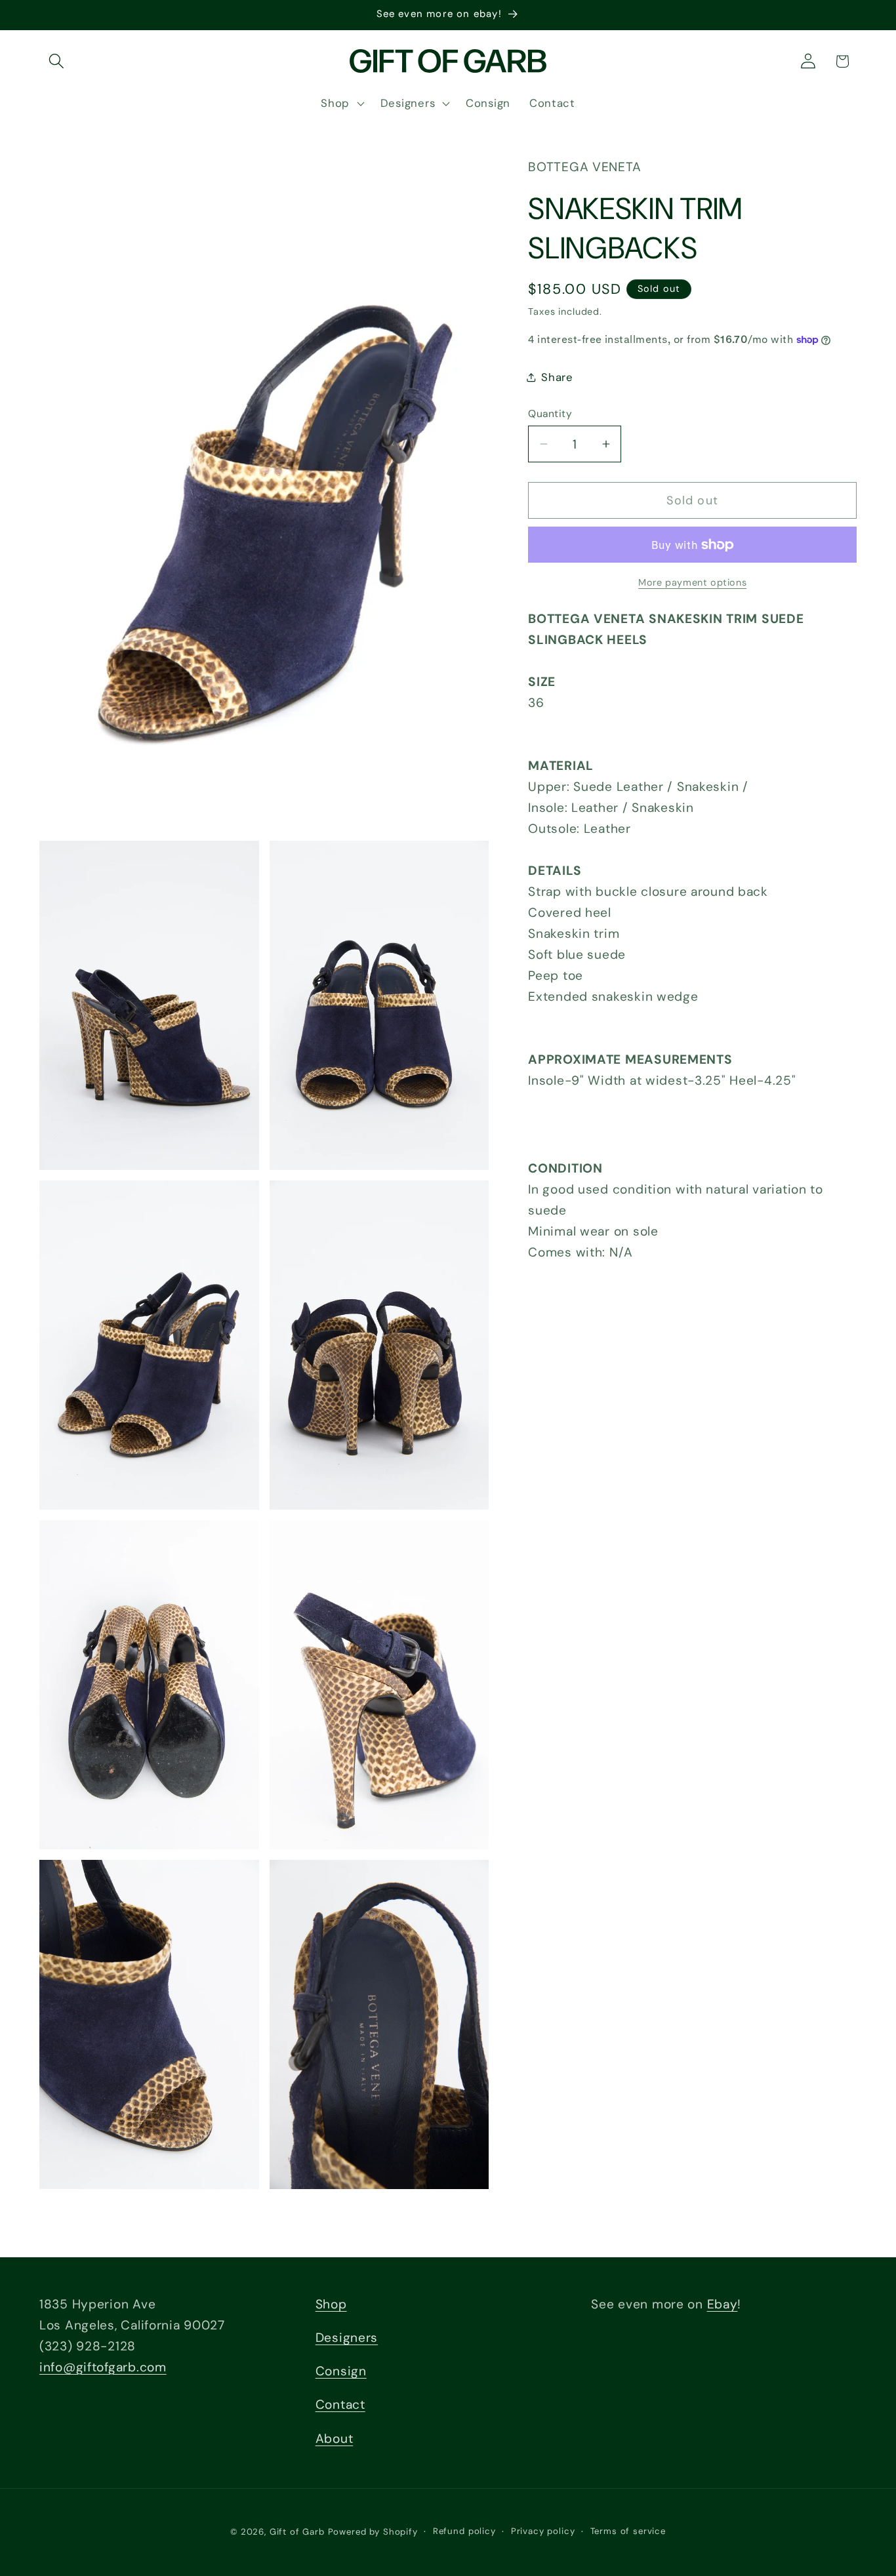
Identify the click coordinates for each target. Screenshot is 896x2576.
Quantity (550, 414)
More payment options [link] (692, 582)
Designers (347, 2338)
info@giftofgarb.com (103, 2367)
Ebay (723, 2304)
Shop (331, 2304)
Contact (340, 2405)
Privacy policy (543, 2531)
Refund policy (464, 2531)
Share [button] (557, 377)
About (335, 2438)
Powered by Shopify (373, 2532)
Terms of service (628, 2531)
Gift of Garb (297, 2532)
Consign (341, 2371)
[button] (57, 61)
